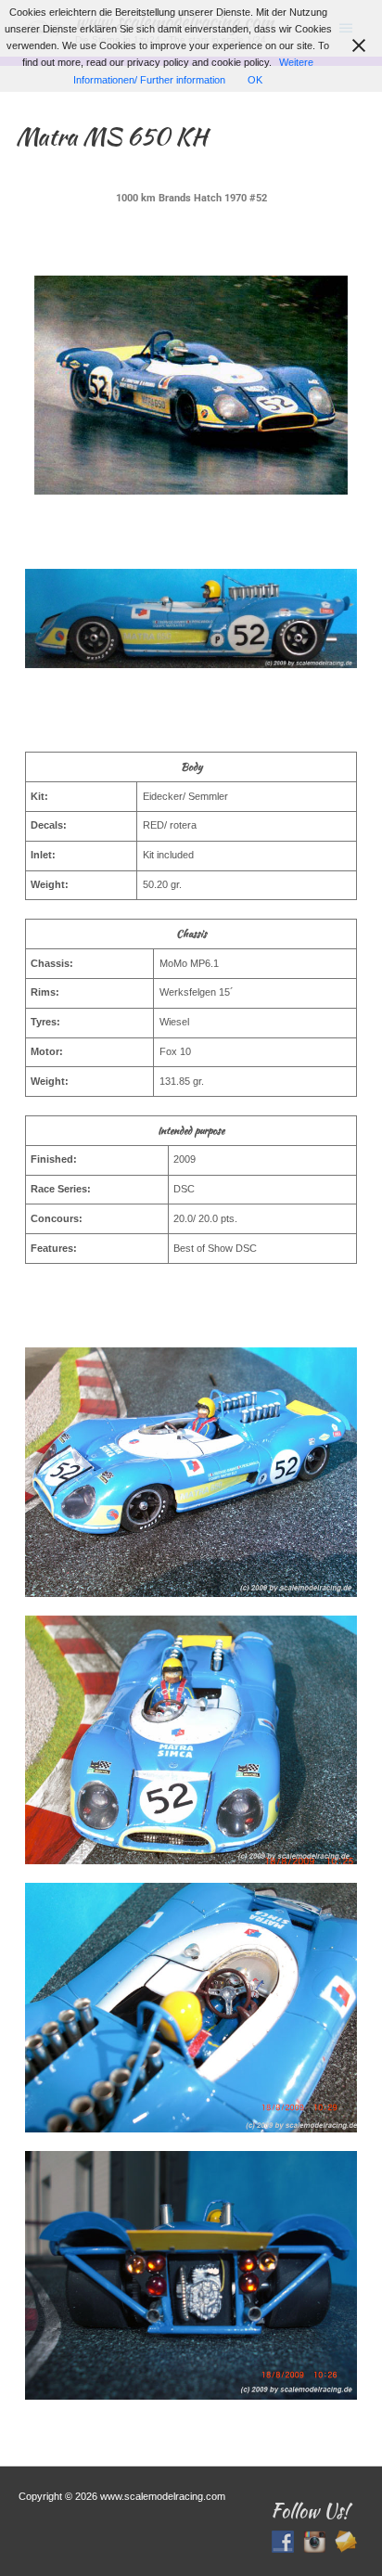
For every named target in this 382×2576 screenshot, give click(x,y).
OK (255, 80)
